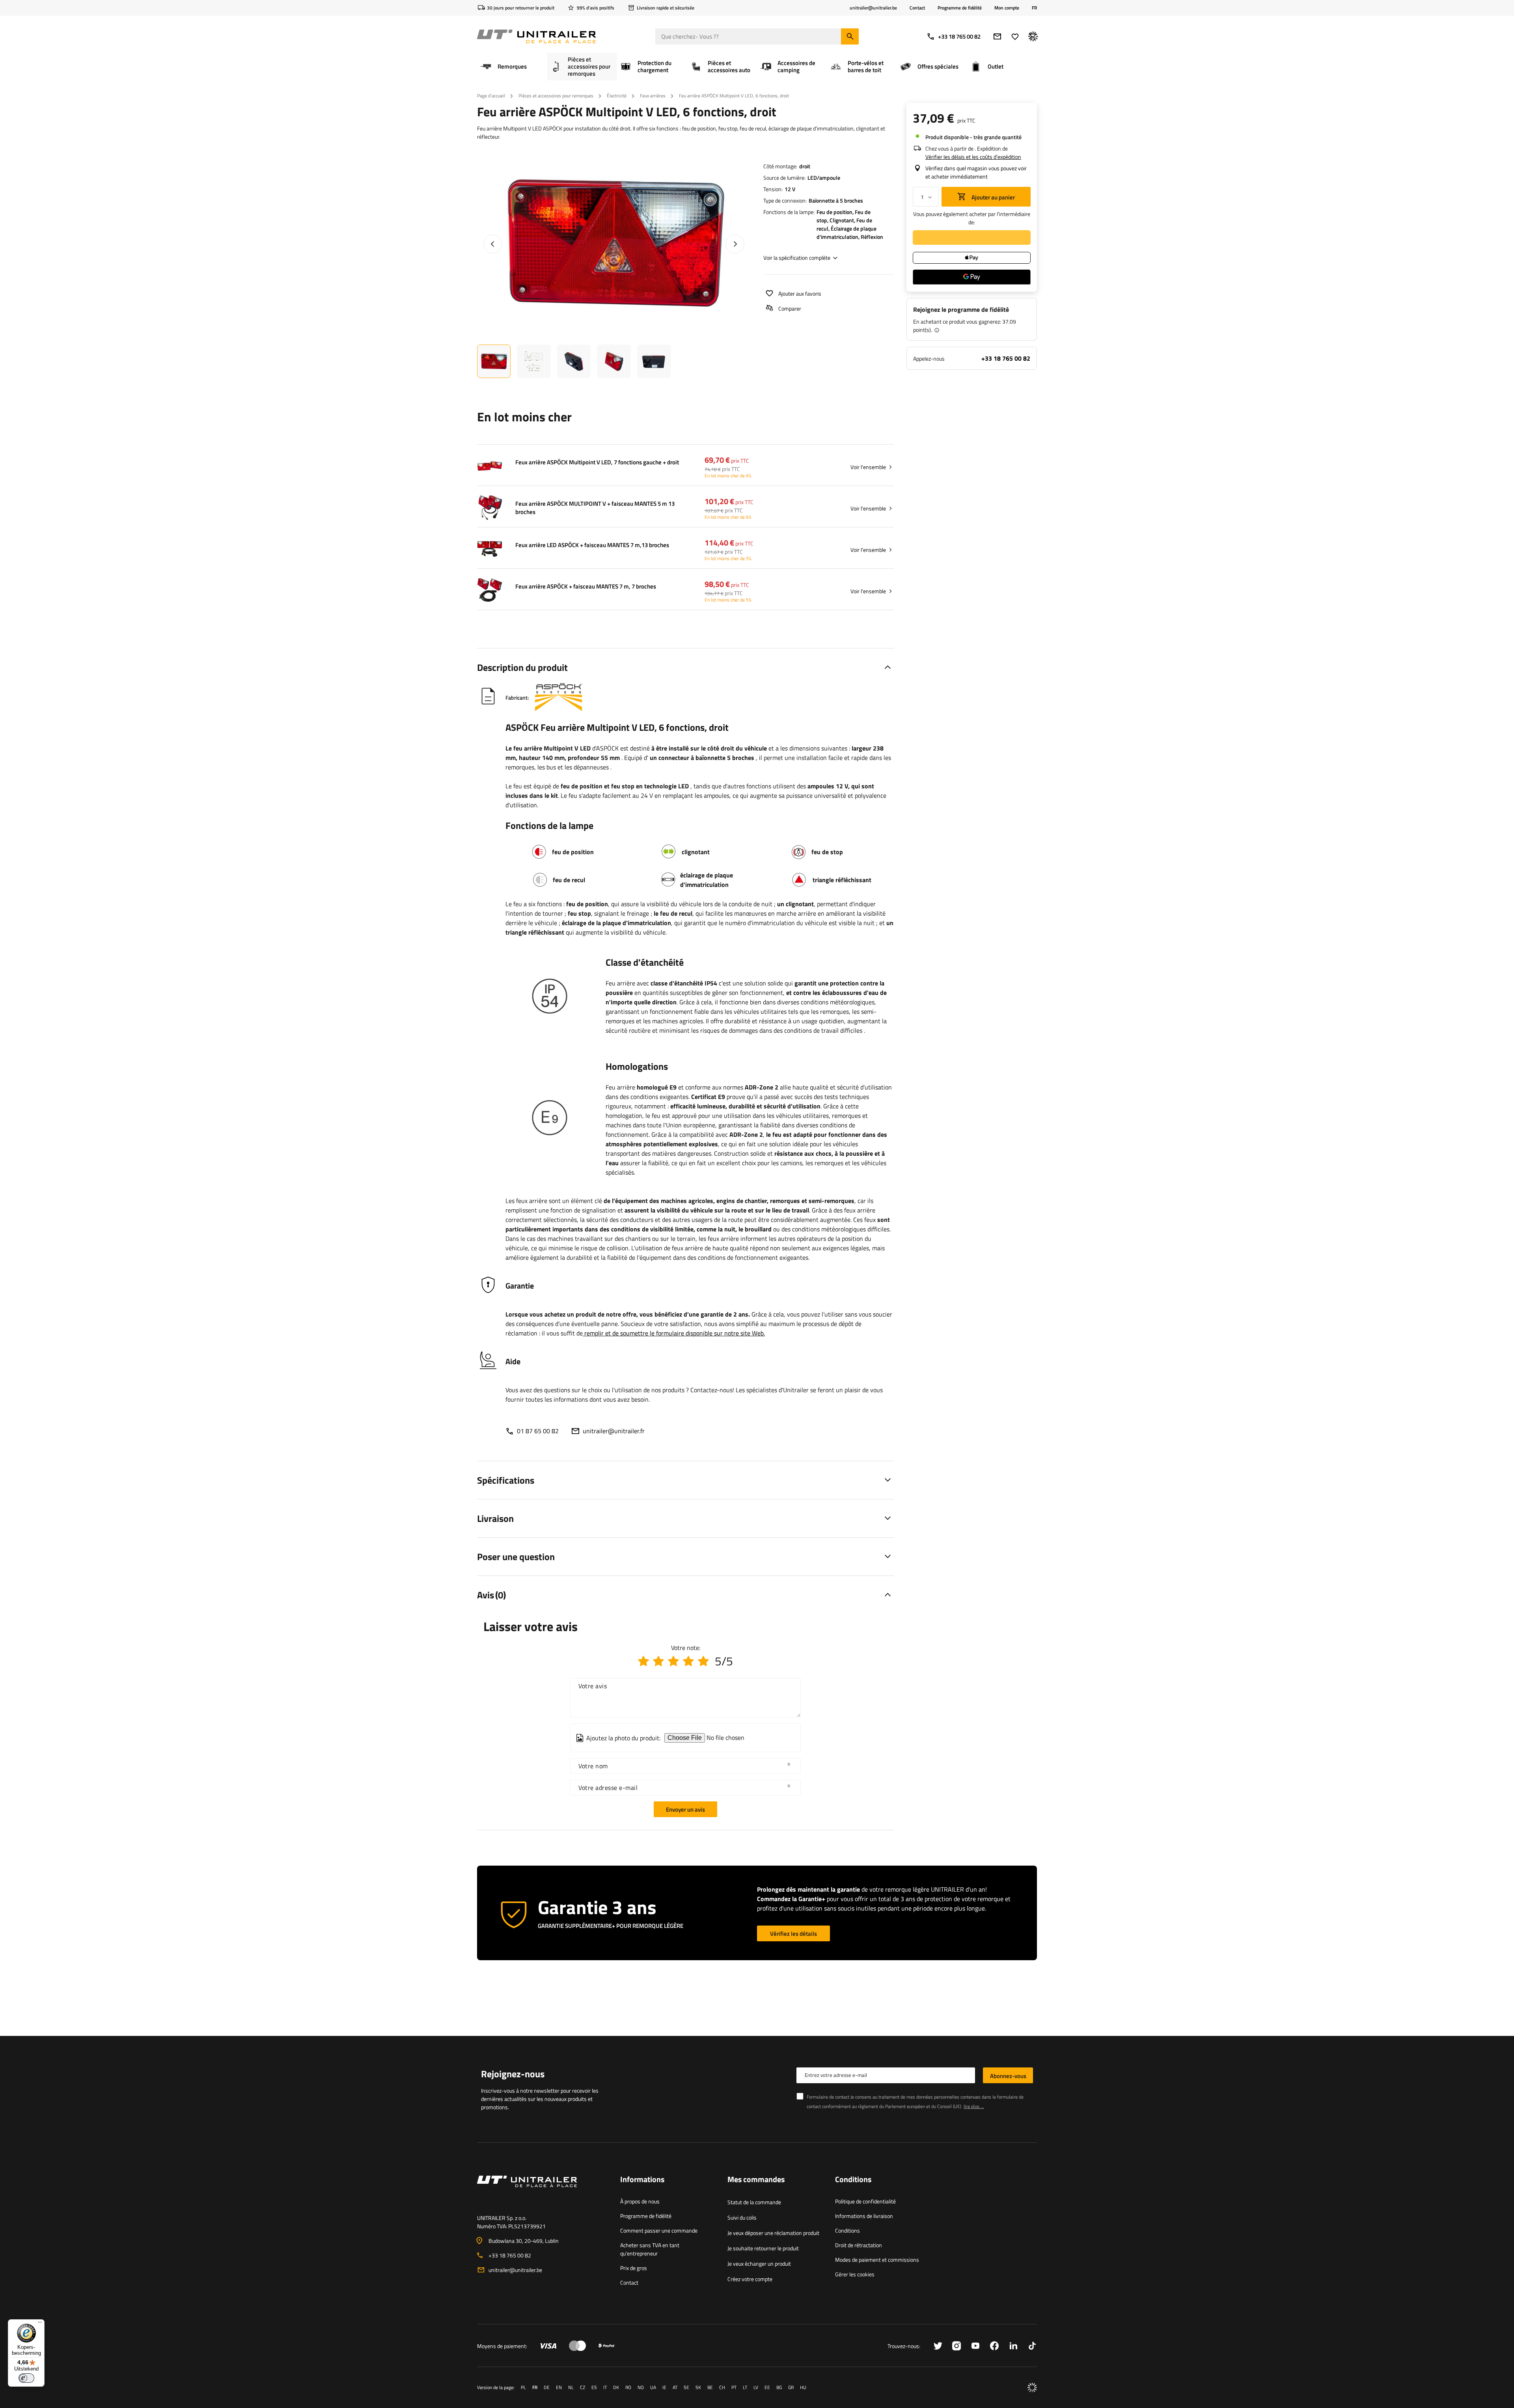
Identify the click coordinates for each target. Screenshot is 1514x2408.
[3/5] (673, 1661)
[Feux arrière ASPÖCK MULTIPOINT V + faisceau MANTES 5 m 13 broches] (490, 508)
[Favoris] (1015, 36)
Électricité (617, 96)
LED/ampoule (824, 178)
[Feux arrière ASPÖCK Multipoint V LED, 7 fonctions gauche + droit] (490, 467)
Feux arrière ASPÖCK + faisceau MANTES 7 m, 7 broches (586, 587)
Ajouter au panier (993, 197)
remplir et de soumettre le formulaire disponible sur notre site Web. (675, 1333)
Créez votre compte (750, 2279)
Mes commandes (756, 2180)
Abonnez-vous (1008, 2076)
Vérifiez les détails (793, 1934)
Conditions (847, 2230)
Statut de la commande (754, 2202)
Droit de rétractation (859, 2245)
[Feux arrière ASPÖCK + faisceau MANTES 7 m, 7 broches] (490, 591)
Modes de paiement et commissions (877, 2260)
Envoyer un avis (685, 1809)
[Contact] (542, 2191)
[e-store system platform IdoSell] (1032, 2388)
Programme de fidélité (960, 8)
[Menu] (40, 2324)
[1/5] (643, 1661)
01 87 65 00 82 (538, 1431)
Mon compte (1007, 8)
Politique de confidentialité (865, 2201)
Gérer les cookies (855, 2274)
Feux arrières (653, 96)
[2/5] (658, 1661)
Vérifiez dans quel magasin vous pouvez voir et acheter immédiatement (976, 172)
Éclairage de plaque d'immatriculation (846, 233)
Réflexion (872, 237)
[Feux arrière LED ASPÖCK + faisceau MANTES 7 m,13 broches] (490, 549)
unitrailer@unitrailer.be (515, 2270)
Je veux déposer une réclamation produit (773, 2233)
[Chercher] (850, 36)
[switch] (26, 2378)
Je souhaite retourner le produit (763, 2248)
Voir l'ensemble (868, 467)
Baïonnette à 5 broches (836, 200)
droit (805, 166)
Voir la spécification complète (797, 258)
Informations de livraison (864, 2216)
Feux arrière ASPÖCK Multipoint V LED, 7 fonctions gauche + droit (597, 462)
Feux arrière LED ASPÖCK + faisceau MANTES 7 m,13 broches (592, 545)
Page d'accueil (491, 96)
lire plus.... (974, 2106)
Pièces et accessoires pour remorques (556, 96)
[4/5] (688, 1661)
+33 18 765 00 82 (959, 36)
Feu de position (834, 212)
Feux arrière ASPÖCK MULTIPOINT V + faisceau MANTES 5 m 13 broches (595, 508)
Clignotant (842, 220)
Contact (917, 8)
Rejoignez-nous (513, 2074)
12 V (790, 189)
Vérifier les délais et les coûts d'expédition (973, 157)
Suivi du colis (742, 2217)
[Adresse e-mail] (997, 36)
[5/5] (703, 1661)
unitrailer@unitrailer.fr (614, 1431)
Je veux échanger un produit (759, 2264)
